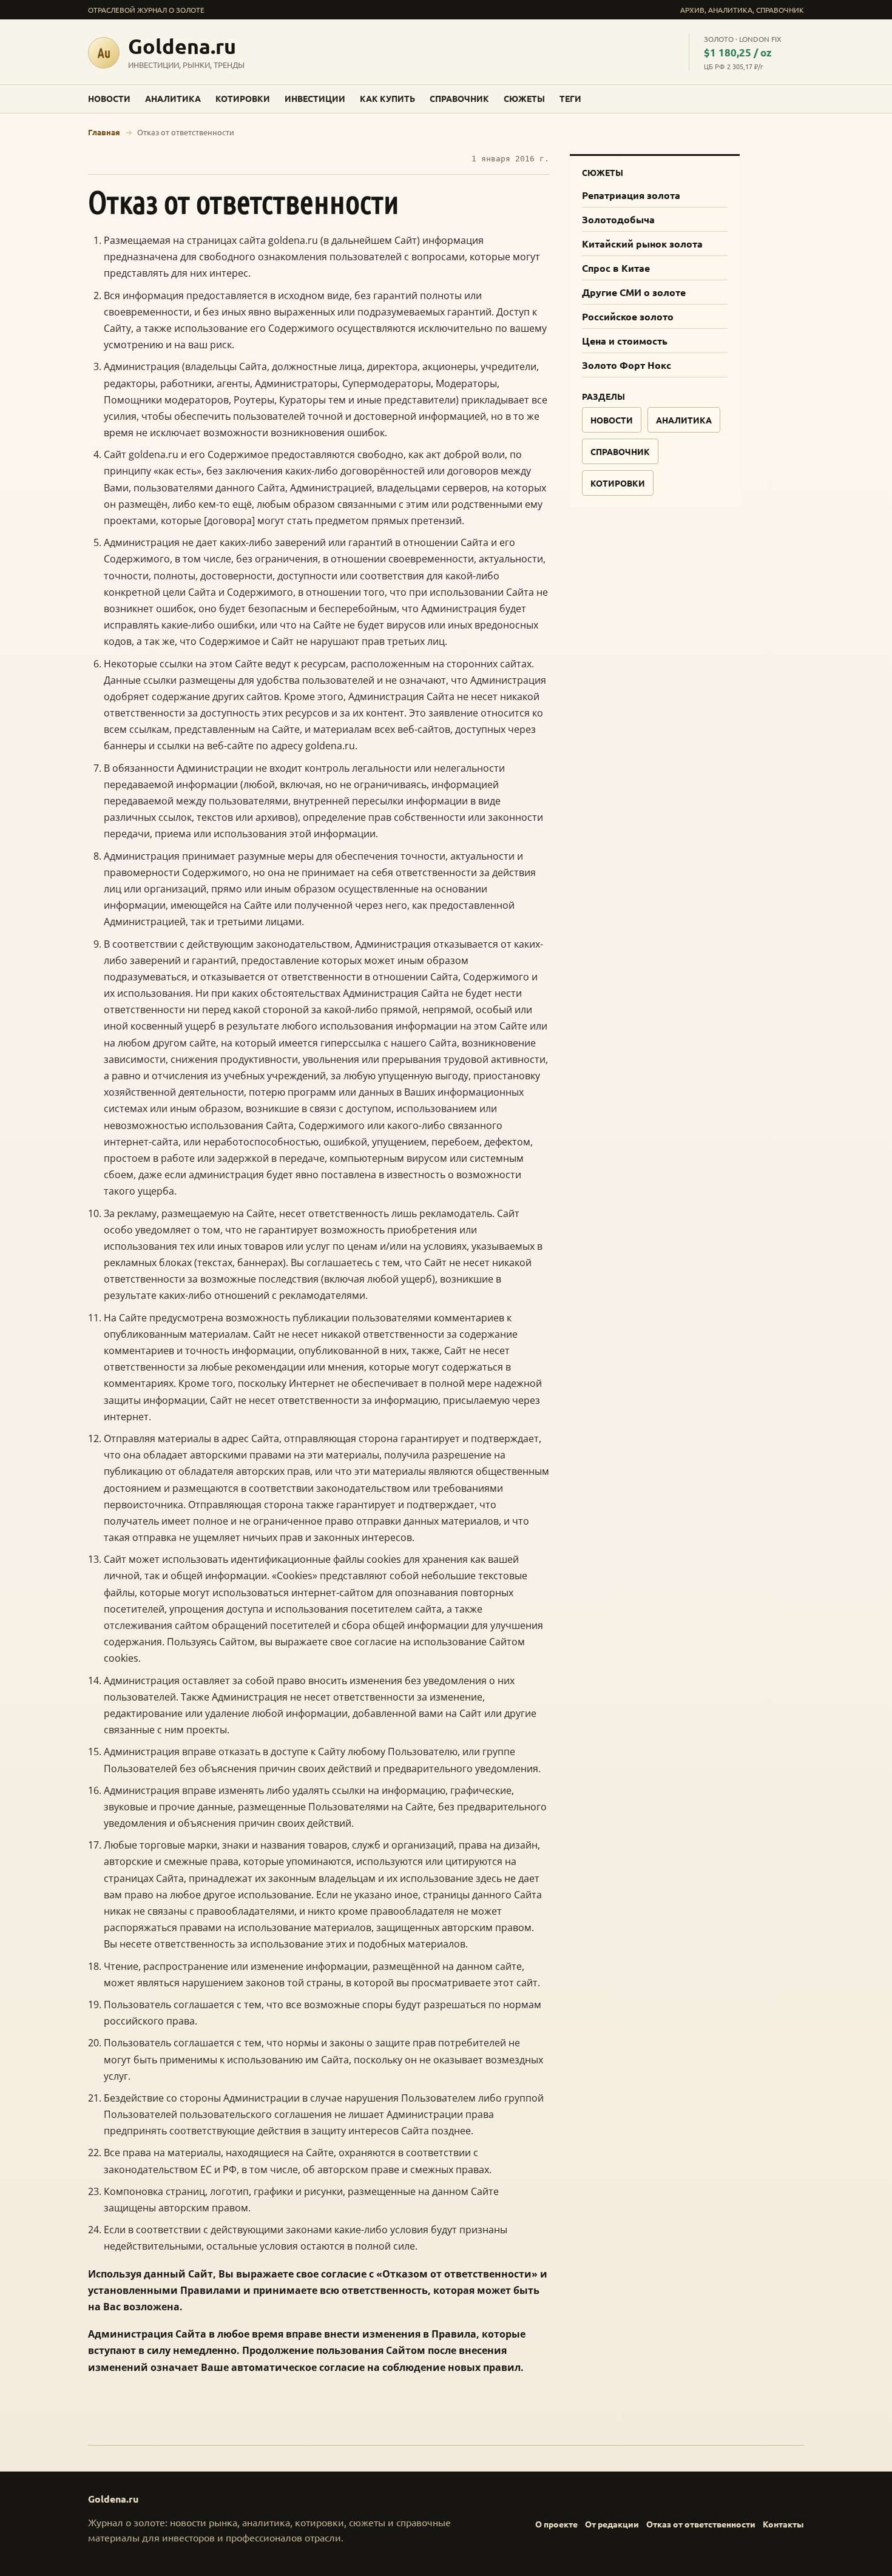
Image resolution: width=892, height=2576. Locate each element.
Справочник (459, 98)
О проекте (556, 2524)
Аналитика (173, 98)
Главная (104, 132)
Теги (570, 98)
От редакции (612, 2524)
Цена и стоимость (625, 341)
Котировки (243, 98)
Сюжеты (524, 98)
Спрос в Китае (616, 268)
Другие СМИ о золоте (634, 292)
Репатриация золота (631, 195)
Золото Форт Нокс (627, 365)
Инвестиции (315, 98)
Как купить (387, 98)
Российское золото (628, 316)
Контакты (783, 2524)
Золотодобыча (618, 219)
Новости (109, 98)
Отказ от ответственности (701, 2524)
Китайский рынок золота (642, 244)
